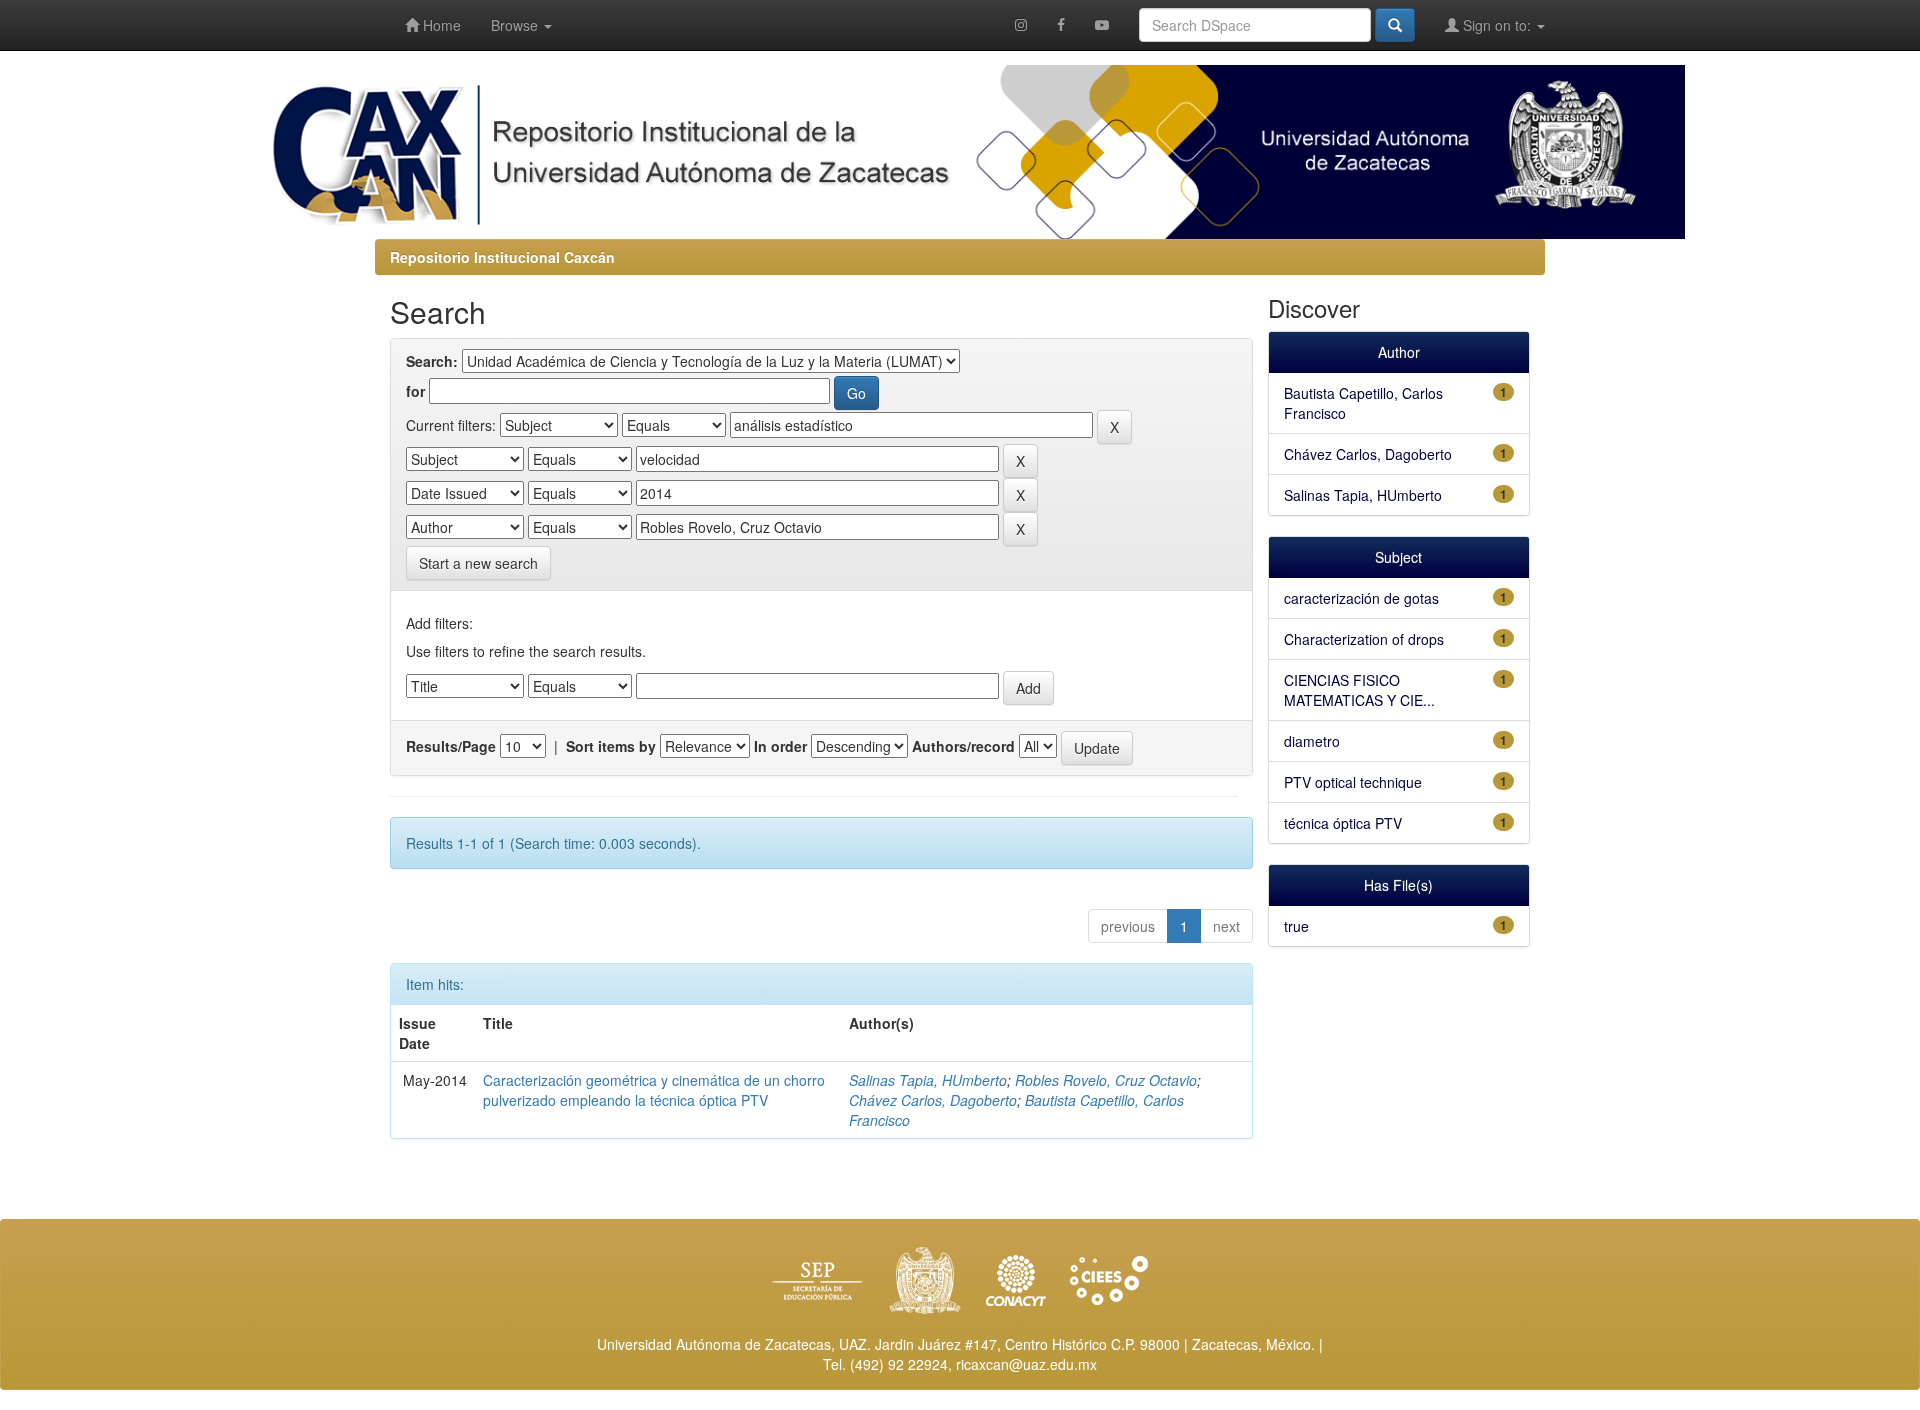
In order (780, 746)
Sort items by (611, 746)
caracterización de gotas (1361, 598)
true (1296, 926)
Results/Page (451, 746)
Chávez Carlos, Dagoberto (933, 1100)
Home (440, 25)
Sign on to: (1497, 25)
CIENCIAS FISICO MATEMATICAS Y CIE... (1359, 690)
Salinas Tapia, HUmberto (928, 1080)
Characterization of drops (1364, 639)
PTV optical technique (1353, 782)
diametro (1312, 741)
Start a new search (478, 563)
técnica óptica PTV (1343, 823)
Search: (432, 361)
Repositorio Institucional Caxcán (502, 257)
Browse (516, 25)
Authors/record (963, 746)
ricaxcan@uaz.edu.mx (1026, 1364)
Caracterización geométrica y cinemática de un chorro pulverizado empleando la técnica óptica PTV (654, 1090)
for (415, 391)
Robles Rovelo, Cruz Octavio (1106, 1080)
